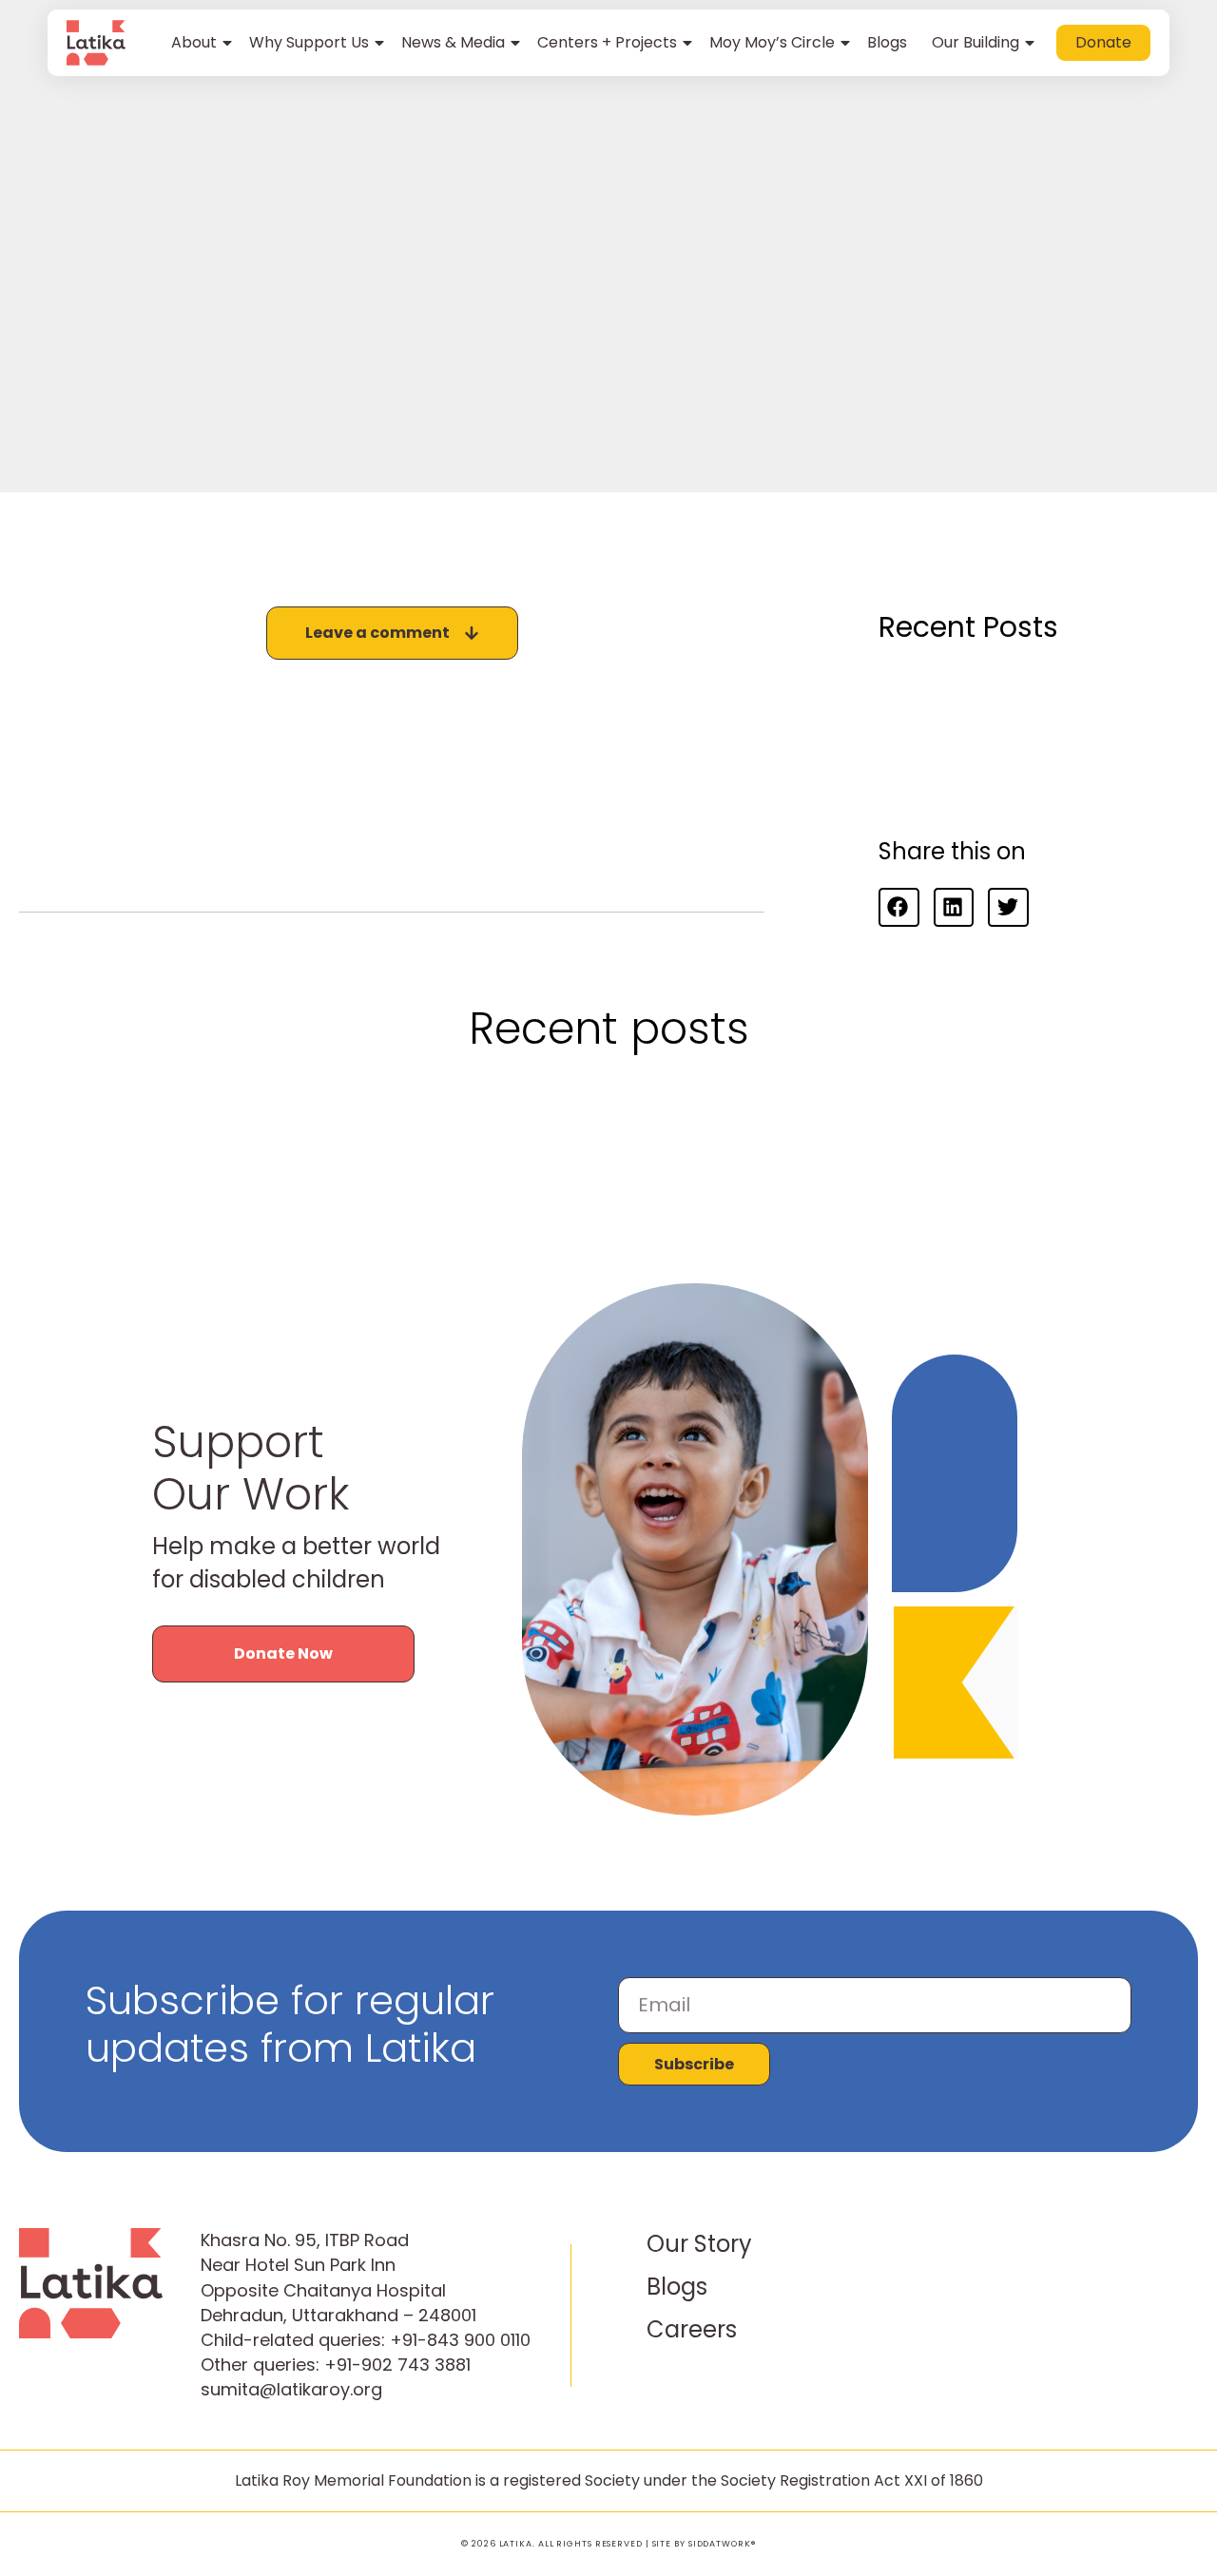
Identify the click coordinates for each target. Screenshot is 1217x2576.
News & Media (453, 42)
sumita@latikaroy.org (291, 2389)
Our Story (699, 2244)
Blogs (887, 42)
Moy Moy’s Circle (772, 42)
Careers (692, 2329)
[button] (899, 907)
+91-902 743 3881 (397, 2365)
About (194, 42)
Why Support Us (309, 42)
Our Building (976, 42)
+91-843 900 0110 (460, 2340)
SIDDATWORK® (722, 2544)
